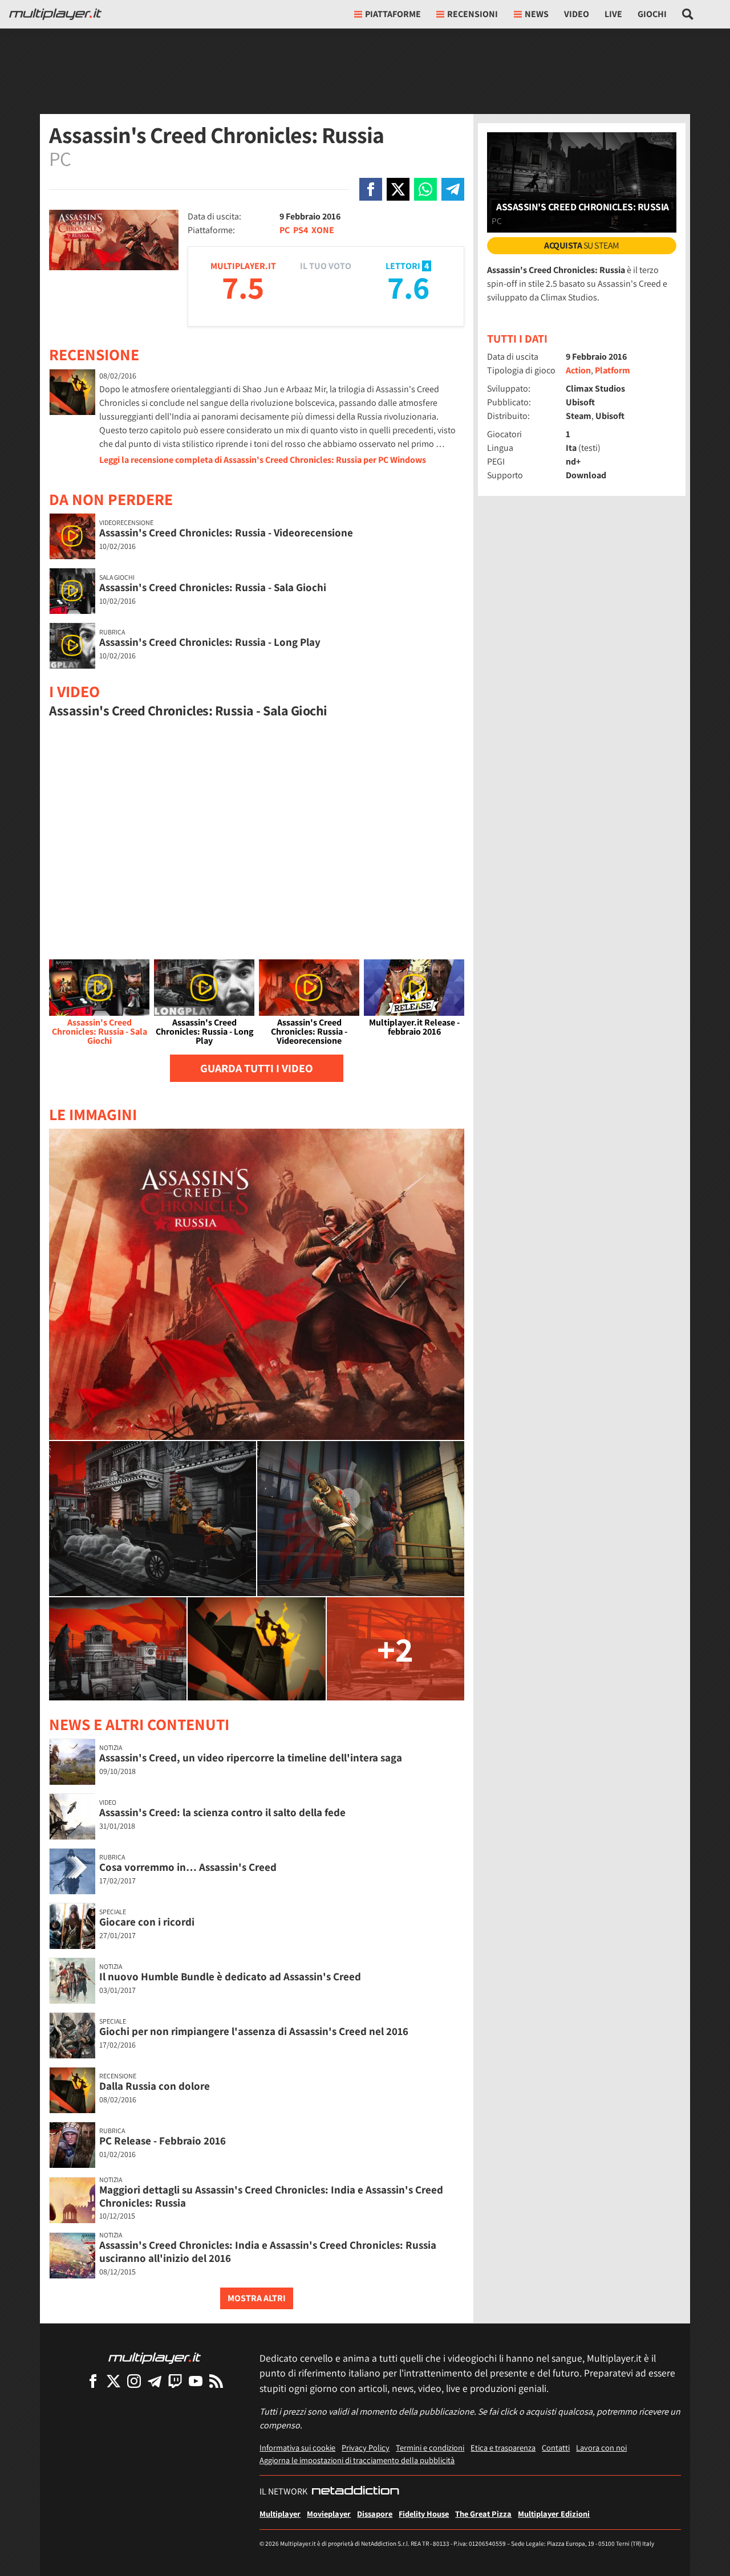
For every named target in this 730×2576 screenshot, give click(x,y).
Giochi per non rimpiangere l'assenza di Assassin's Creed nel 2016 (254, 2031)
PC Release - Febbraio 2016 (163, 2140)
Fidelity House (424, 2514)
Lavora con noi (601, 2447)
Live (613, 14)
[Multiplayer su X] (113, 2381)
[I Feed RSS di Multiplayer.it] (216, 2381)
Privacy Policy (366, 2447)
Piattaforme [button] (393, 14)
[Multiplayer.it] (55, 14)
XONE (323, 230)
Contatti (556, 2447)
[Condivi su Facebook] (371, 189)
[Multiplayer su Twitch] (175, 2381)
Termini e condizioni (430, 2447)
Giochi (652, 14)
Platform (613, 370)
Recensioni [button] (473, 14)
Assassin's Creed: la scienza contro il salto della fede (222, 1812)
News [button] (537, 14)
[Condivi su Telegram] (453, 189)
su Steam (582, 245)
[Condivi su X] (398, 189)
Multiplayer (280, 2514)
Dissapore (375, 2514)
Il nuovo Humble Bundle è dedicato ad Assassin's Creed (230, 1976)
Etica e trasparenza (503, 2447)
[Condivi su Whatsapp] (425, 189)
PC (285, 230)
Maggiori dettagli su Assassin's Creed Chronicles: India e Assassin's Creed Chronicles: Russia (271, 2196)
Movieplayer (329, 2514)
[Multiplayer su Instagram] (134, 2381)
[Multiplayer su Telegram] (155, 2381)
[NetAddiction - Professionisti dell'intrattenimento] (355, 2492)
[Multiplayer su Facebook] (93, 2381)
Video (577, 14)
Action (578, 370)
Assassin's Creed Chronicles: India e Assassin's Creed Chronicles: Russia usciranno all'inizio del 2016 (268, 2251)
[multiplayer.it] (155, 2357)
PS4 (301, 230)
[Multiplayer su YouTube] (196, 2381)
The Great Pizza (483, 2514)
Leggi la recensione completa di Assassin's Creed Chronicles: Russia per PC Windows (263, 460)
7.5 (243, 287)
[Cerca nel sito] (688, 14)
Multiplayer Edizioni (554, 2514)
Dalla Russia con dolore (155, 2086)
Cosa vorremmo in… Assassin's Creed (188, 1867)
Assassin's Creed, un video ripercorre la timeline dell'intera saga (251, 1757)
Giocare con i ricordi (147, 1922)
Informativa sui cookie (297, 2447)
